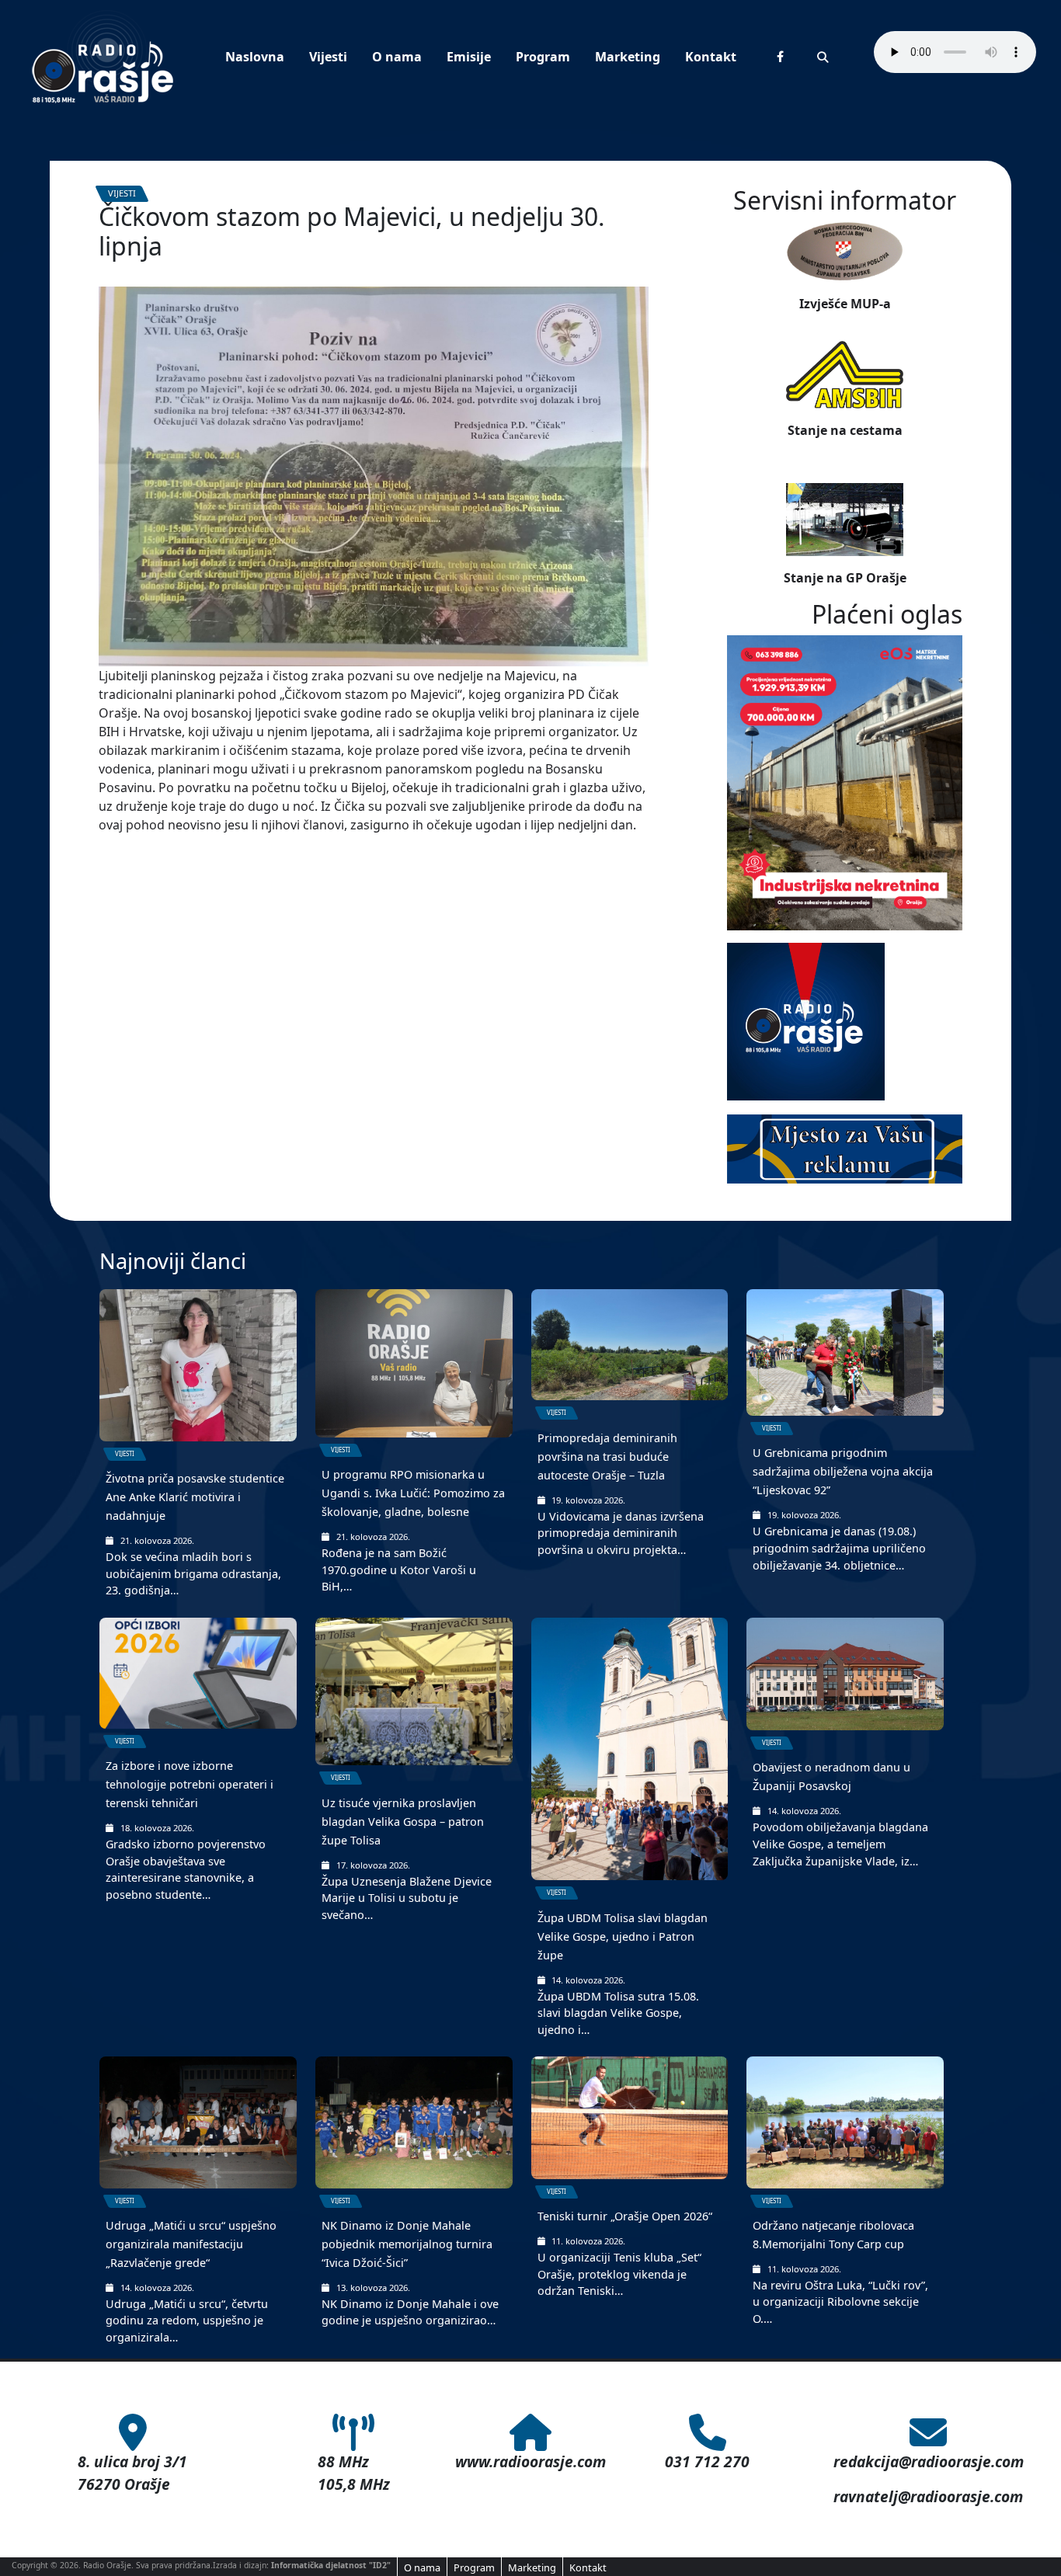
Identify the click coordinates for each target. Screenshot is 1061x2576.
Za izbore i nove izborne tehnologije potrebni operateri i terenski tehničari (190, 1784)
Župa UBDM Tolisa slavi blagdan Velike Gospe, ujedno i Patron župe (623, 1936)
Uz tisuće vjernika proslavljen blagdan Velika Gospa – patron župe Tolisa (403, 1822)
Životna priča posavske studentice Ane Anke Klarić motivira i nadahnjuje (195, 1497)
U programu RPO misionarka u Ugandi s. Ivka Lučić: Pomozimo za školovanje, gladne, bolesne (413, 1493)
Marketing (628, 57)
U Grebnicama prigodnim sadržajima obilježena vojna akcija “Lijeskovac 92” (843, 1471)
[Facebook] (780, 56)
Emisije (469, 57)
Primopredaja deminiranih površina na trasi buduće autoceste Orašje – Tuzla (607, 1457)
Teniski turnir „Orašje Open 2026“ (625, 2216)
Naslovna (255, 57)
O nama (397, 57)
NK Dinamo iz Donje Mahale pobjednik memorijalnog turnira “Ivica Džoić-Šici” (407, 2244)
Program (543, 57)
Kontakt (711, 57)
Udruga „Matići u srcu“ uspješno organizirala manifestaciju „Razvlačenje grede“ (191, 2244)
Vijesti (328, 57)
